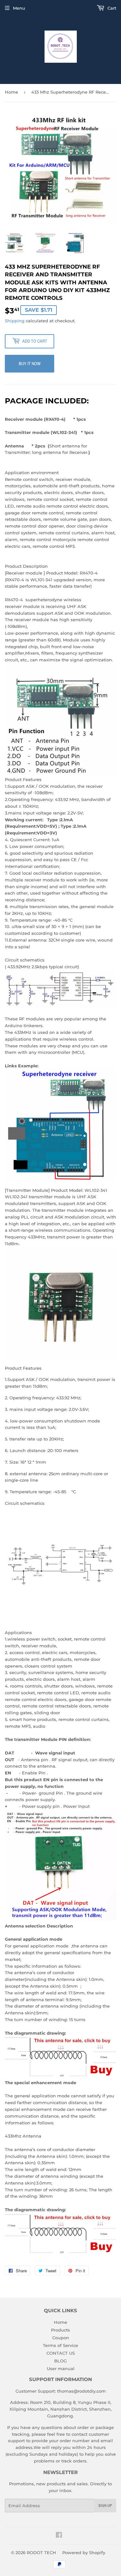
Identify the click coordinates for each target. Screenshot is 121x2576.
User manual (61, 2369)
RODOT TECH (41, 2553)
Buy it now (30, 363)
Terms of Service (60, 2345)
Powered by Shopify (84, 2553)
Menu (19, 8)
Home (11, 92)
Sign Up (105, 2506)
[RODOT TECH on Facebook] (59, 2536)
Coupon (61, 2338)
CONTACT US (61, 2353)
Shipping (15, 321)
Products (60, 2330)
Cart (111, 8)
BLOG (60, 2361)
